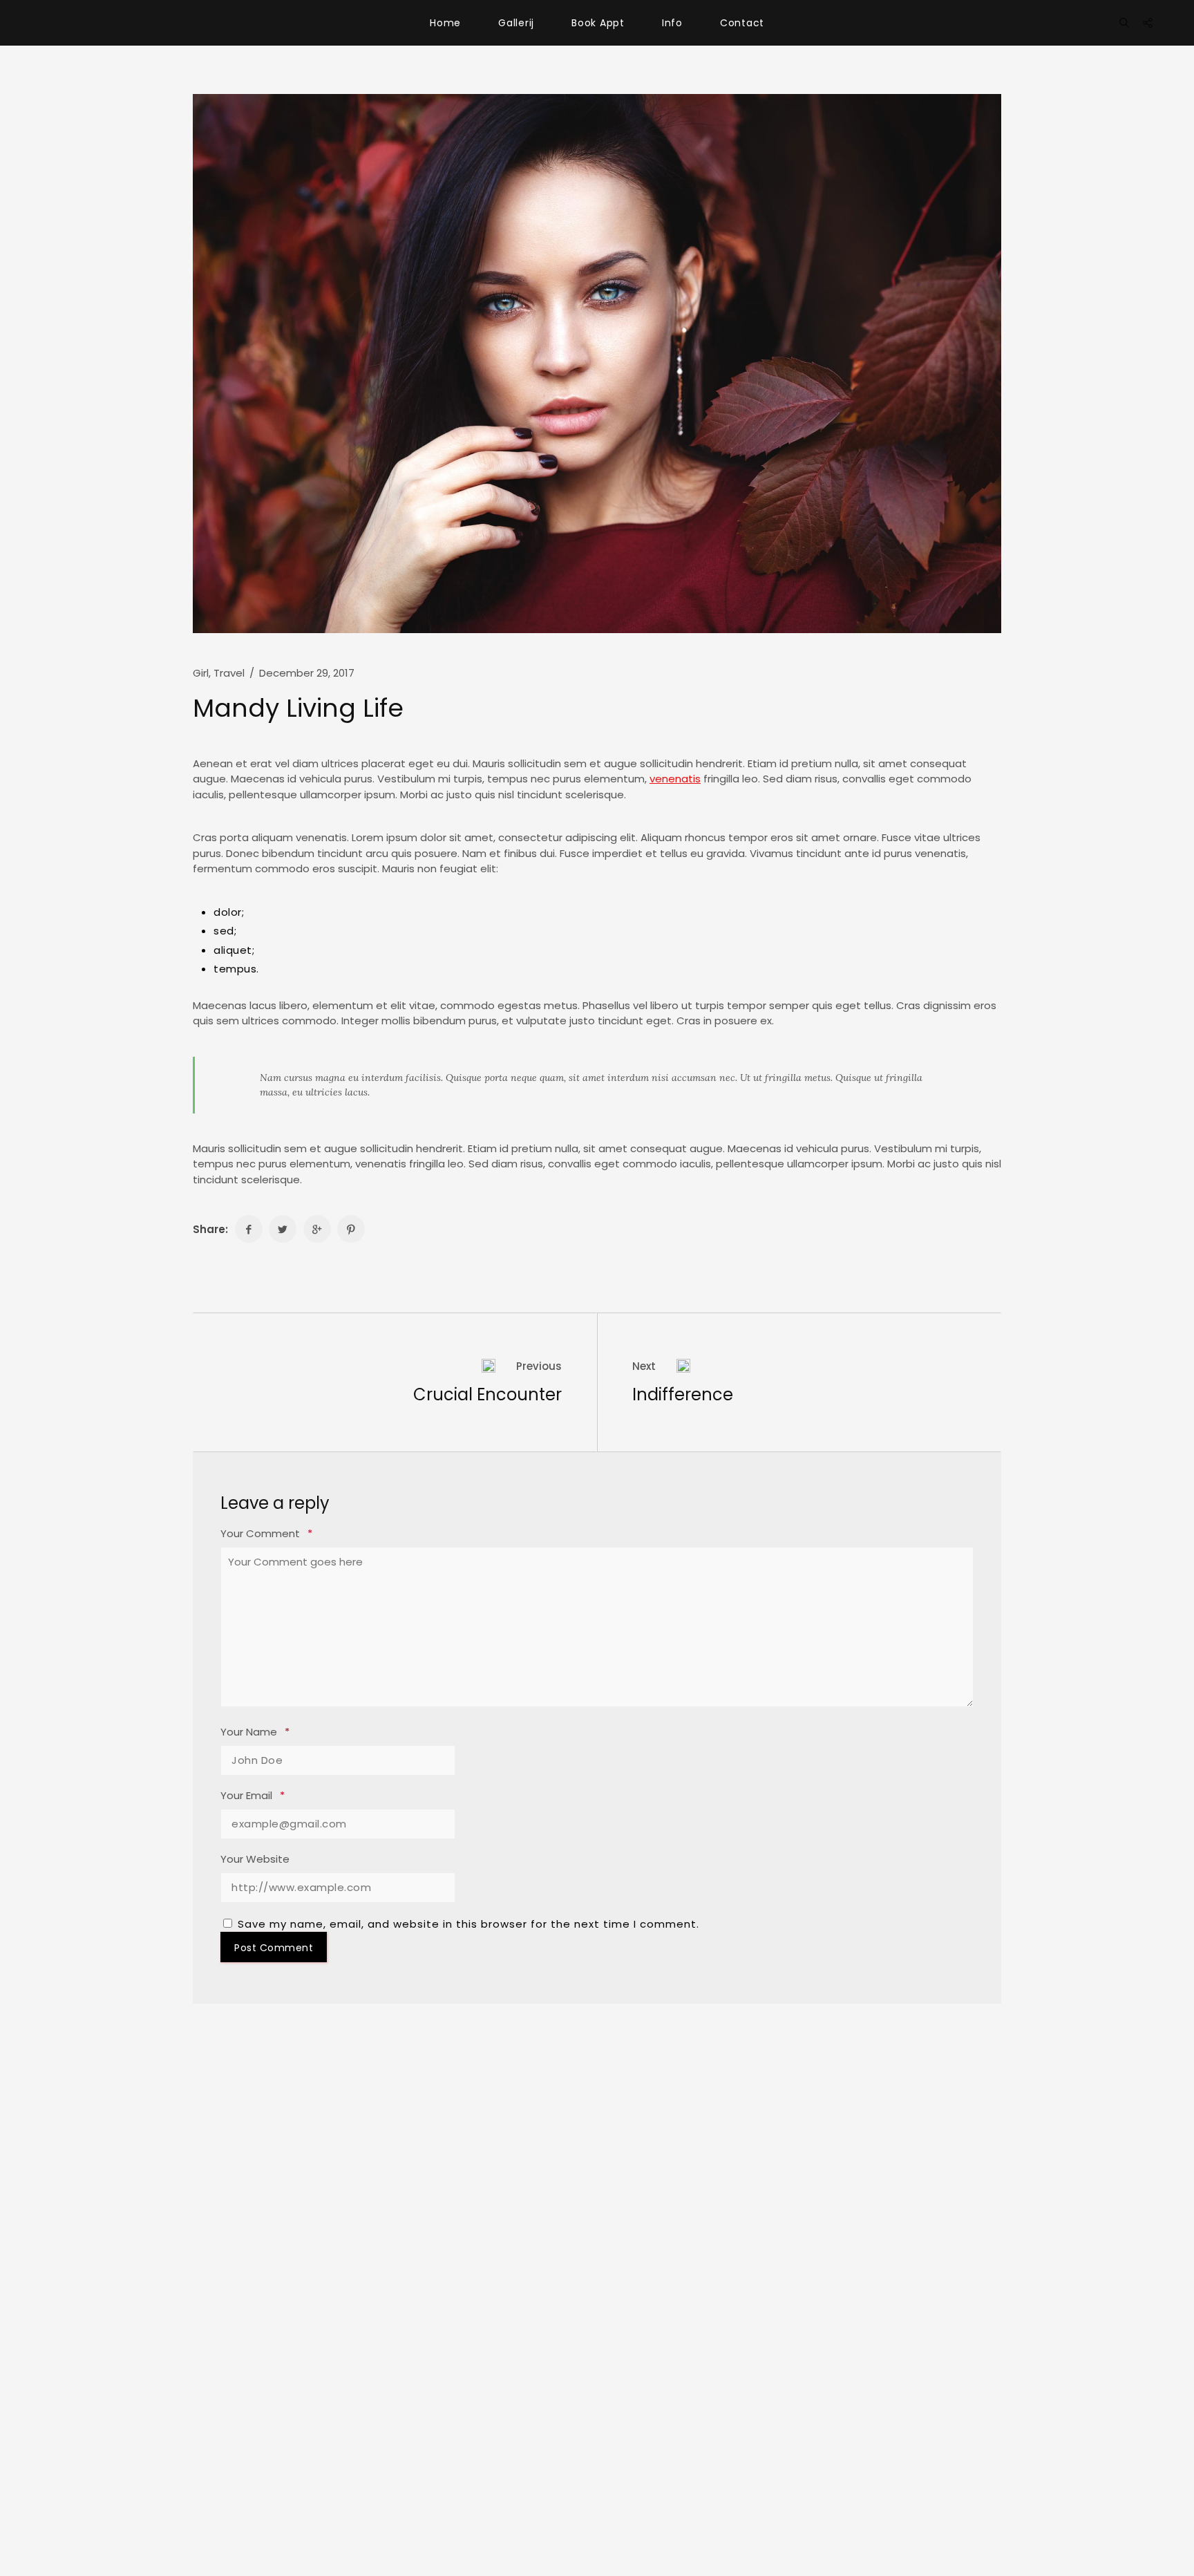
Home (445, 23)
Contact (742, 23)
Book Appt (598, 23)
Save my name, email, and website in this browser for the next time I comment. (468, 1924)
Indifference (683, 1394)
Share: (210, 1229)
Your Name (255, 1732)
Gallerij (516, 23)
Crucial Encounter (487, 1394)
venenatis (675, 779)
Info (672, 23)
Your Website (255, 1859)
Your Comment (266, 1534)
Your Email (253, 1796)
